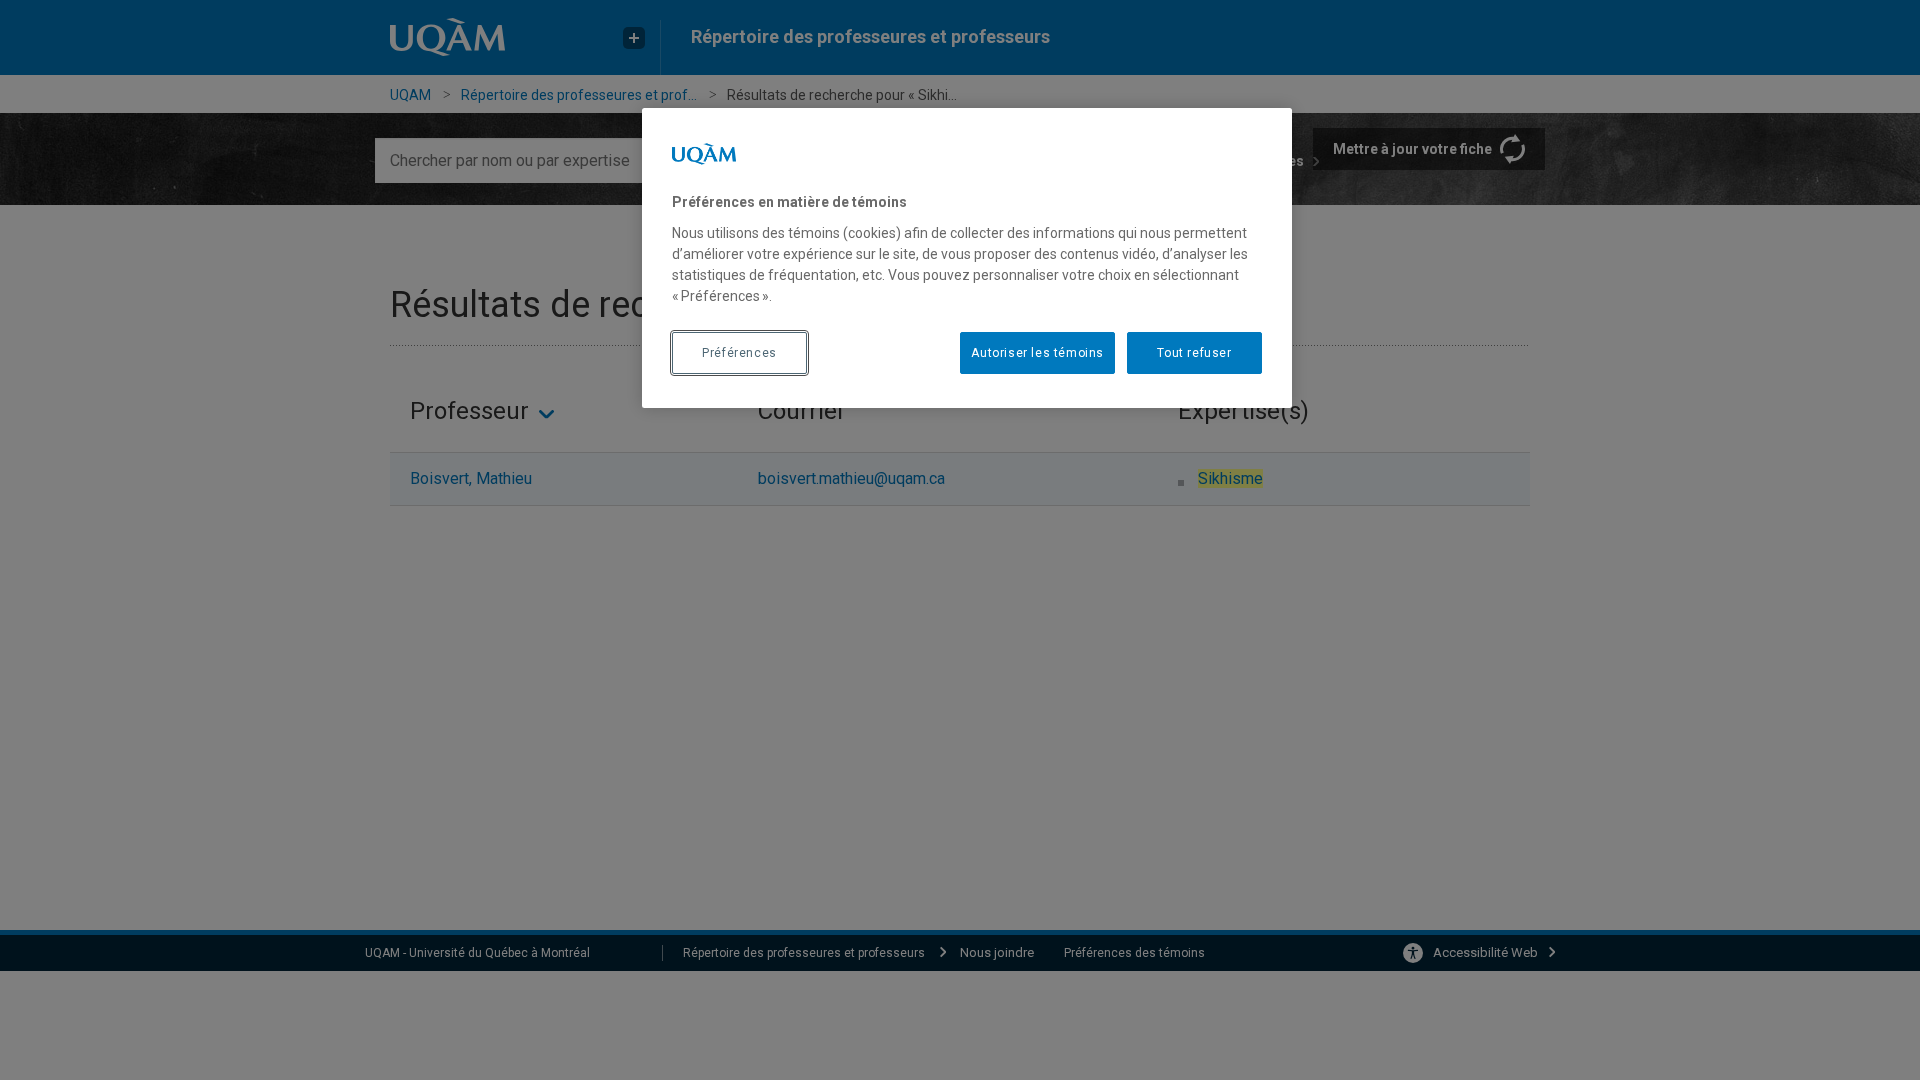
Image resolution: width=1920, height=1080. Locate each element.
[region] (967, 258)
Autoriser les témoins (1037, 353)
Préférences (739, 353)
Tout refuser (1194, 353)
